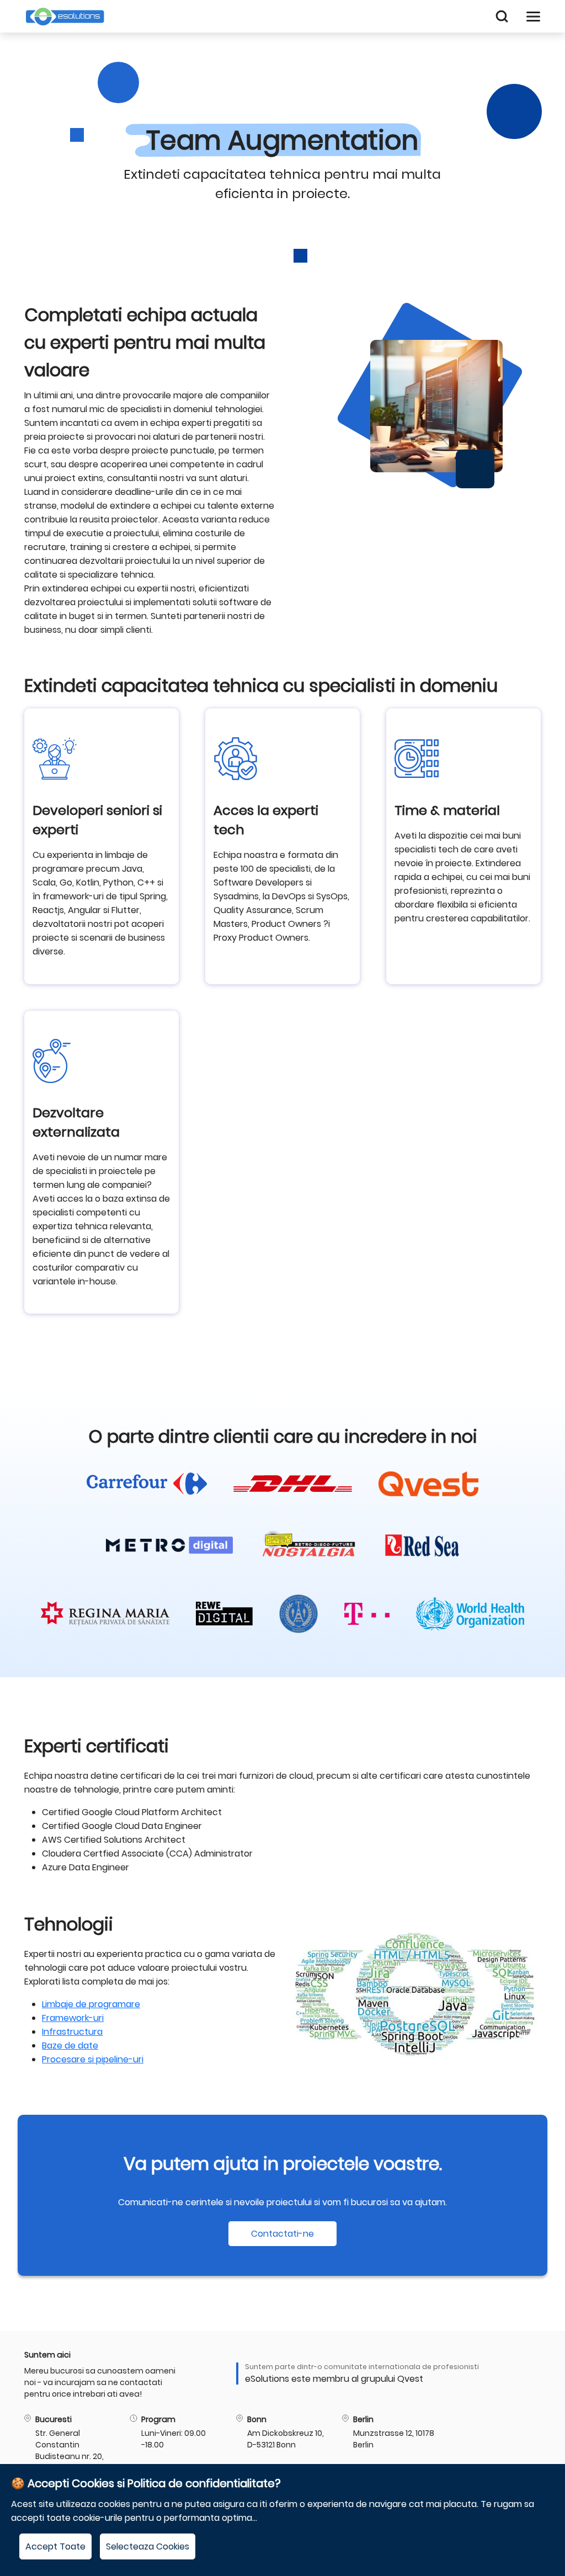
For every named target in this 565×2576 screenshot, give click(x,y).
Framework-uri (73, 2018)
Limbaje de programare (91, 2004)
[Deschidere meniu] (533, 16)
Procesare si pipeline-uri (93, 2059)
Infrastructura (72, 2032)
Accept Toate (55, 2546)
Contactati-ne (282, 2234)
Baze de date (70, 2046)
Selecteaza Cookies (148, 2546)
